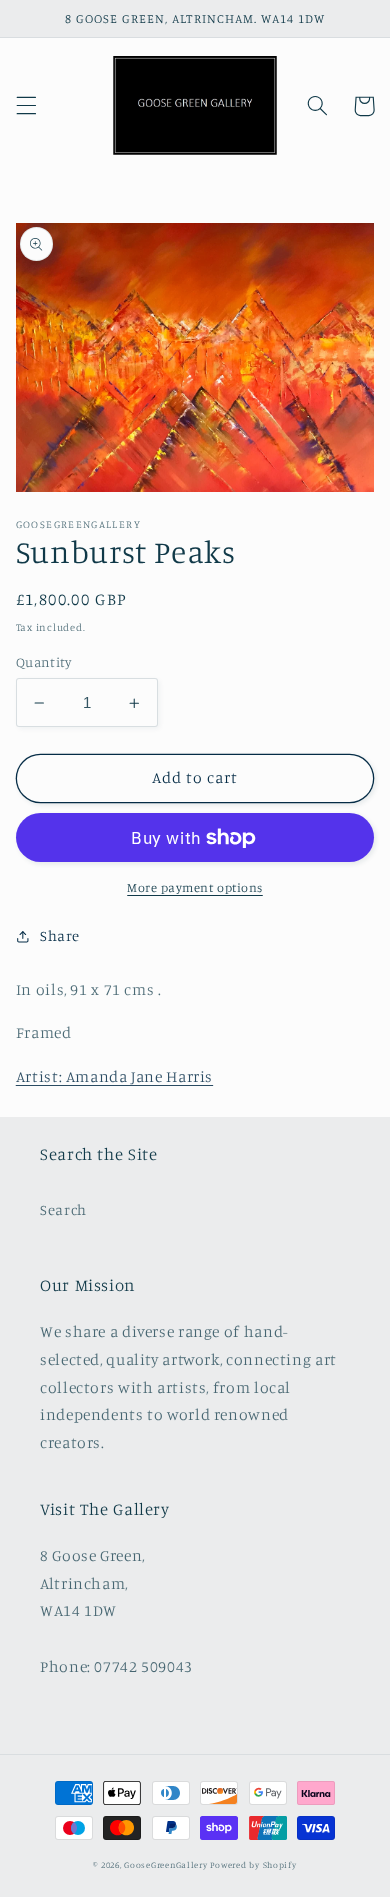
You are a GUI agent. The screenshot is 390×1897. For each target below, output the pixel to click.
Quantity (43, 662)
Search (63, 1209)
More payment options (195, 887)
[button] (26, 106)
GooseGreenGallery (166, 1864)
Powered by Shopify (253, 1864)
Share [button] (60, 935)
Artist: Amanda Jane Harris (114, 1076)
